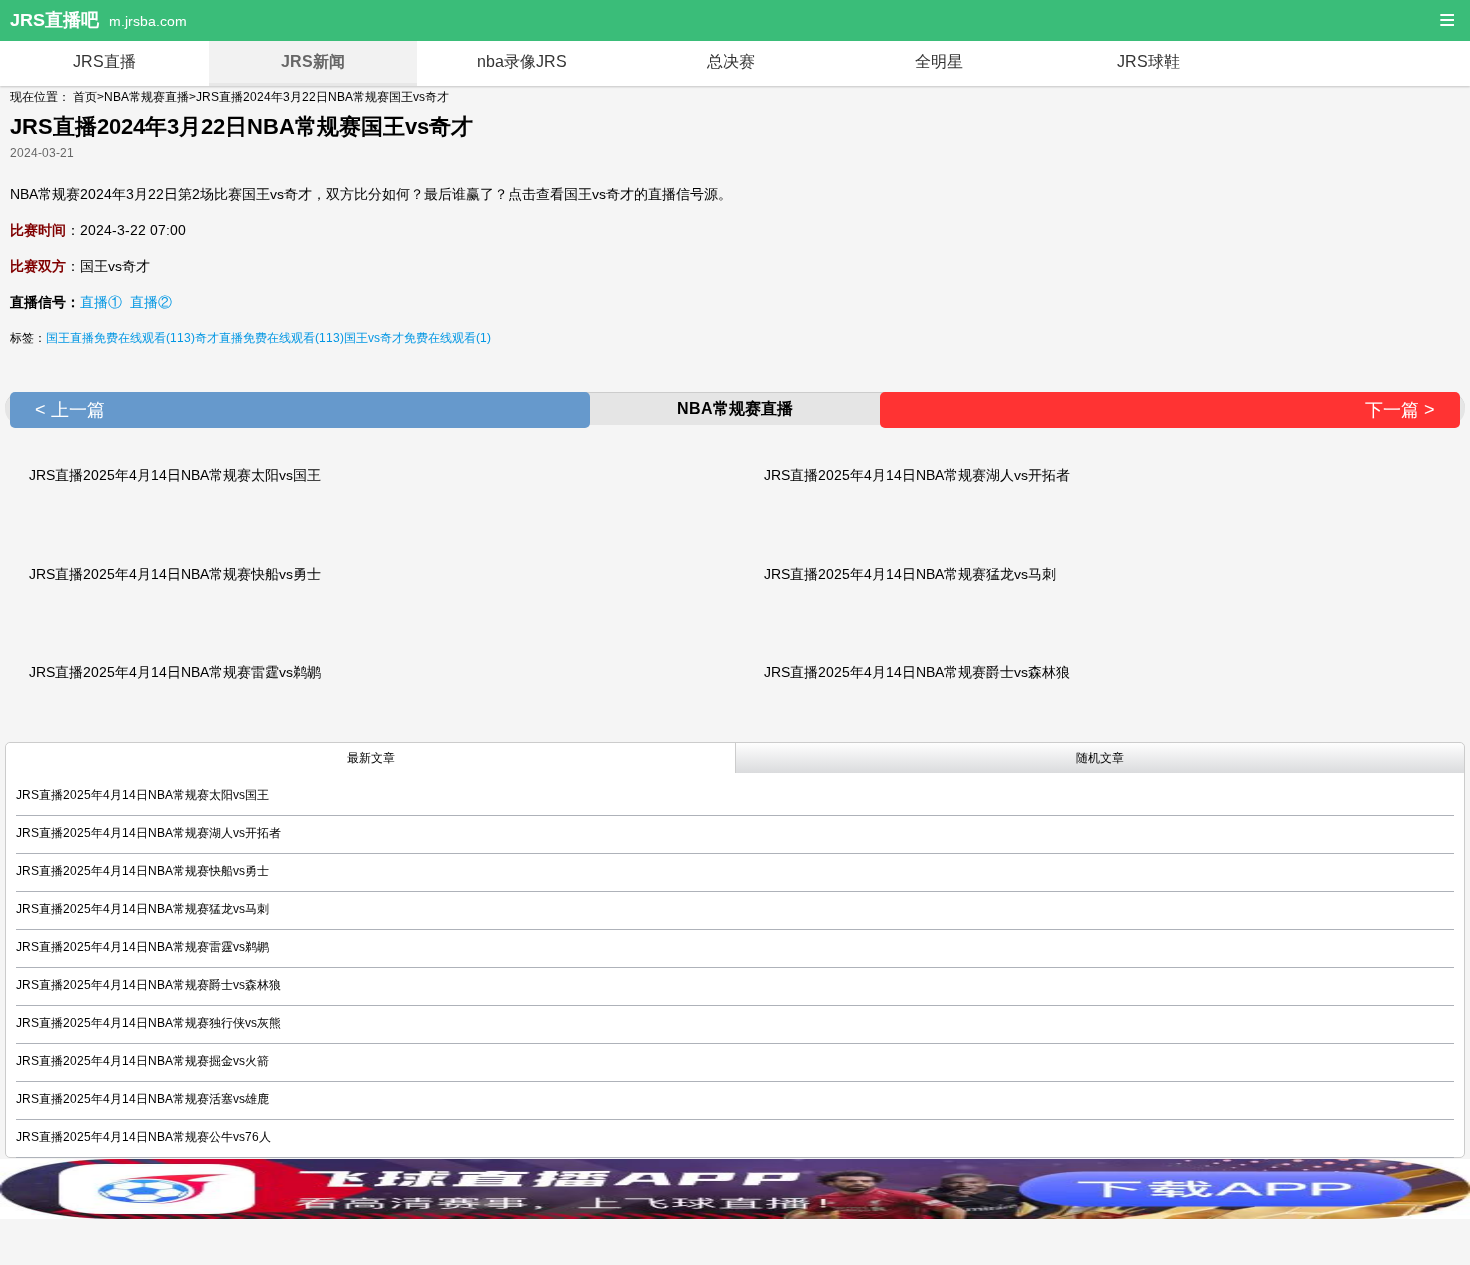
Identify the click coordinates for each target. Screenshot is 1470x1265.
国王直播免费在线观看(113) (120, 338)
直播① (101, 302)
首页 (85, 97)
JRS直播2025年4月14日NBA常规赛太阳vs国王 (175, 475)
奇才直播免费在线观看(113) (269, 338)
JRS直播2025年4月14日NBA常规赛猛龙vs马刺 (910, 574)
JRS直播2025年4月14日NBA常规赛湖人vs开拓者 (917, 475)
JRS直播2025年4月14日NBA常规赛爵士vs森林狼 (917, 672)
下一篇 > (1400, 410)
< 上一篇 (70, 410)
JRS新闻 (313, 61)
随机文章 (1100, 758)
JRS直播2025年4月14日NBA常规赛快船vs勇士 (175, 574)
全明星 (939, 61)
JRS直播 (104, 61)
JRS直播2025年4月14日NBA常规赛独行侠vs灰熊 (148, 1023)
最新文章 (371, 758)
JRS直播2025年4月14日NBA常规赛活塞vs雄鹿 (142, 1099)
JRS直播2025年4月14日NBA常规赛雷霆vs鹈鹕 (175, 672)
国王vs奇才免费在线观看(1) (417, 338)
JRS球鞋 (1148, 61)
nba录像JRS (522, 61)
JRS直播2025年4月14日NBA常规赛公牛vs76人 (143, 1137)
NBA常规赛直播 (146, 97)
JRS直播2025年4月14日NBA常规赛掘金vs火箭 (142, 1061)
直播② (151, 302)
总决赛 (731, 61)
